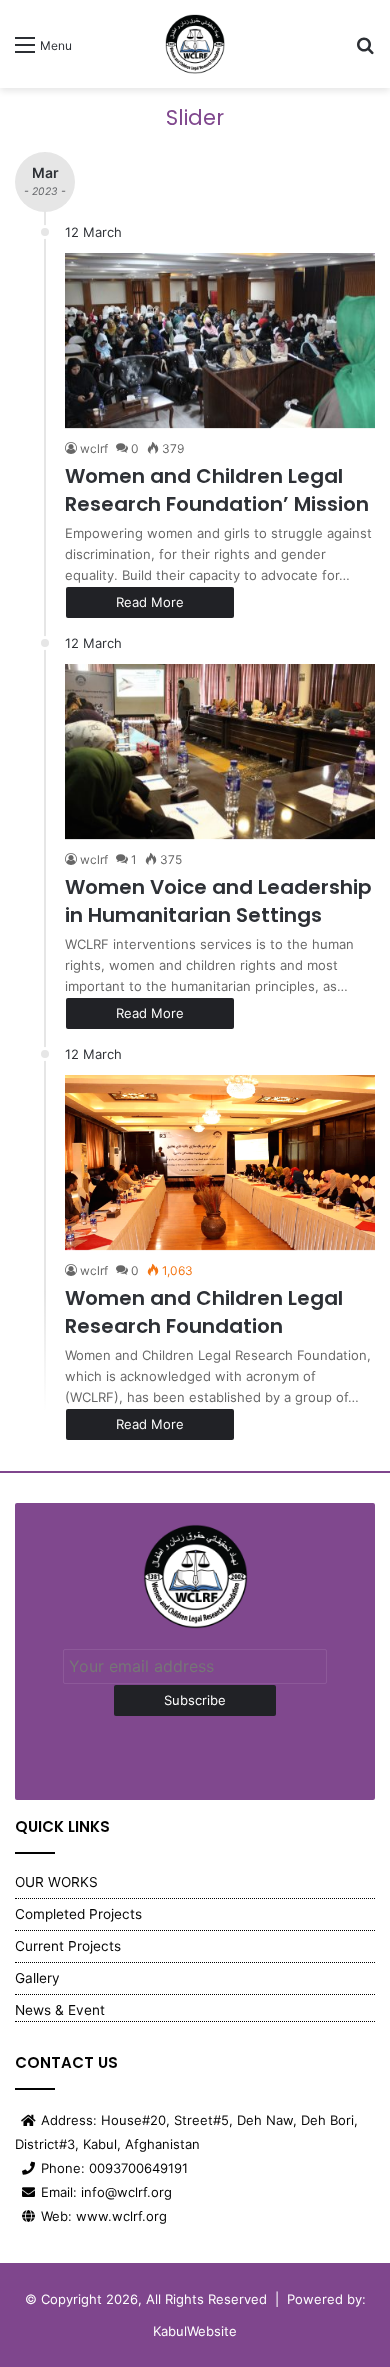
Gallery (37, 1978)
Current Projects (68, 1946)
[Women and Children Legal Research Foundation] (220, 1162)
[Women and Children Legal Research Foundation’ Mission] (220, 340)
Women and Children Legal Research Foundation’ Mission (217, 490)
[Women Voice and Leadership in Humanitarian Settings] (220, 751)
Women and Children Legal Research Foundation (204, 1312)
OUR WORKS (56, 1882)
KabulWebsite (195, 2331)
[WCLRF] (195, 44)
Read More (150, 602)
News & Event (60, 2010)
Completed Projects (78, 1914)
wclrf (94, 448)
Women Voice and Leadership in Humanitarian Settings (218, 901)
